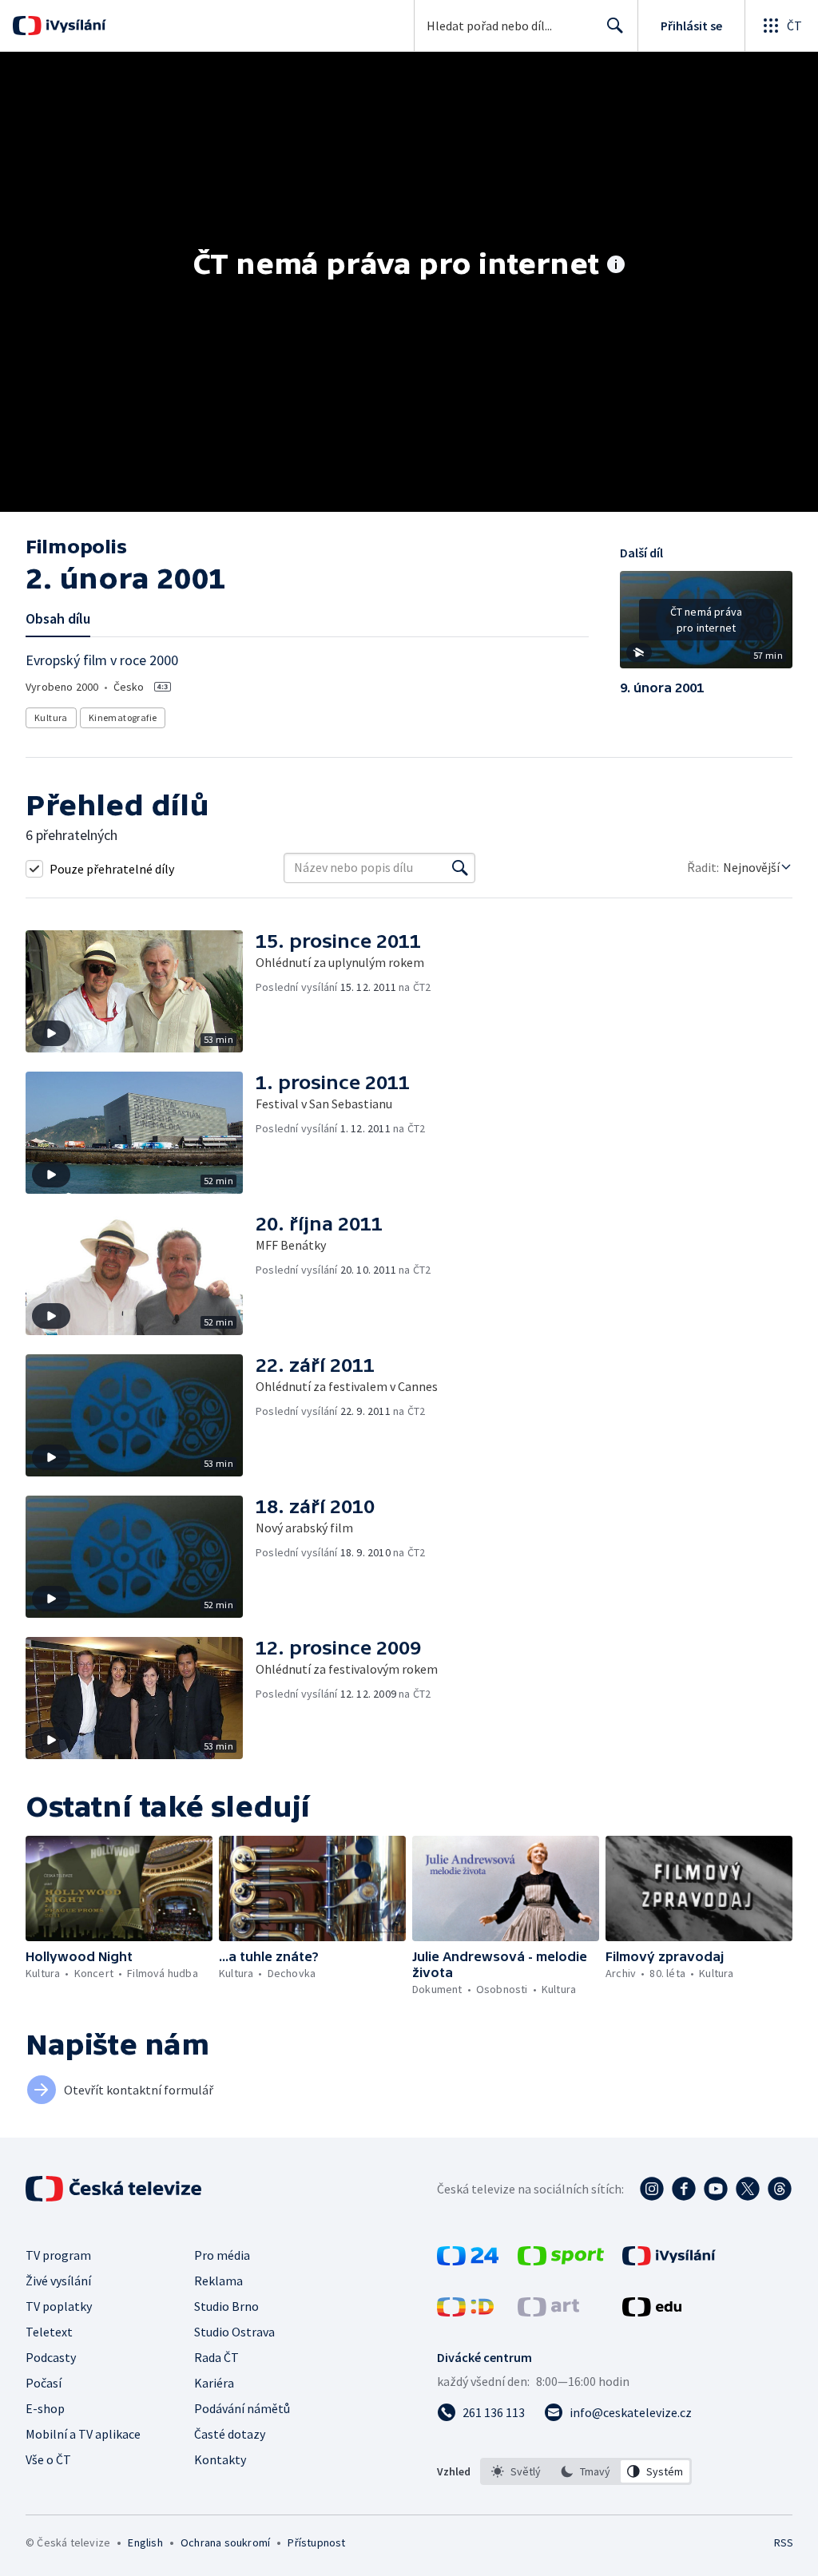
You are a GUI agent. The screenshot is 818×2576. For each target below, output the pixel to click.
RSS (783, 2542)
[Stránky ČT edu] (652, 2312)
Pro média (222, 2255)
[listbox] (586, 2471)
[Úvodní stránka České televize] (115, 2189)
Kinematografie (123, 717)
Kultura (51, 717)
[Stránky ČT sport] (561, 2261)
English (145, 2542)
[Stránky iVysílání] (669, 2261)
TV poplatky (59, 2306)
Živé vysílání (58, 2281)
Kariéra (214, 2383)
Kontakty (220, 2459)
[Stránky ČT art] (548, 2312)
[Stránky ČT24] (468, 2261)
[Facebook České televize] (684, 2189)
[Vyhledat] (460, 868)
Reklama (218, 2281)
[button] (706, 625)
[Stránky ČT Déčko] (465, 2312)
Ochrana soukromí (225, 2542)
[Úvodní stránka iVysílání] (74, 26)
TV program (58, 2255)
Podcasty (51, 2357)
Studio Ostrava (234, 2332)
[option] (516, 2471)
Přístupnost (316, 2542)
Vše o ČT (48, 2459)
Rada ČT (216, 2357)
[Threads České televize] (780, 2189)
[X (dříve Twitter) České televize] (748, 2189)
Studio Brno (226, 2306)
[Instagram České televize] (652, 2189)
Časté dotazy (230, 2434)
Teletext (49, 2332)
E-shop (45, 2408)
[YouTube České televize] (716, 2189)
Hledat (615, 26)
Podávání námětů (242, 2408)
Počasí (44, 2383)
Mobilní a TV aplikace (83, 2434)
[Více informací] (616, 266)
